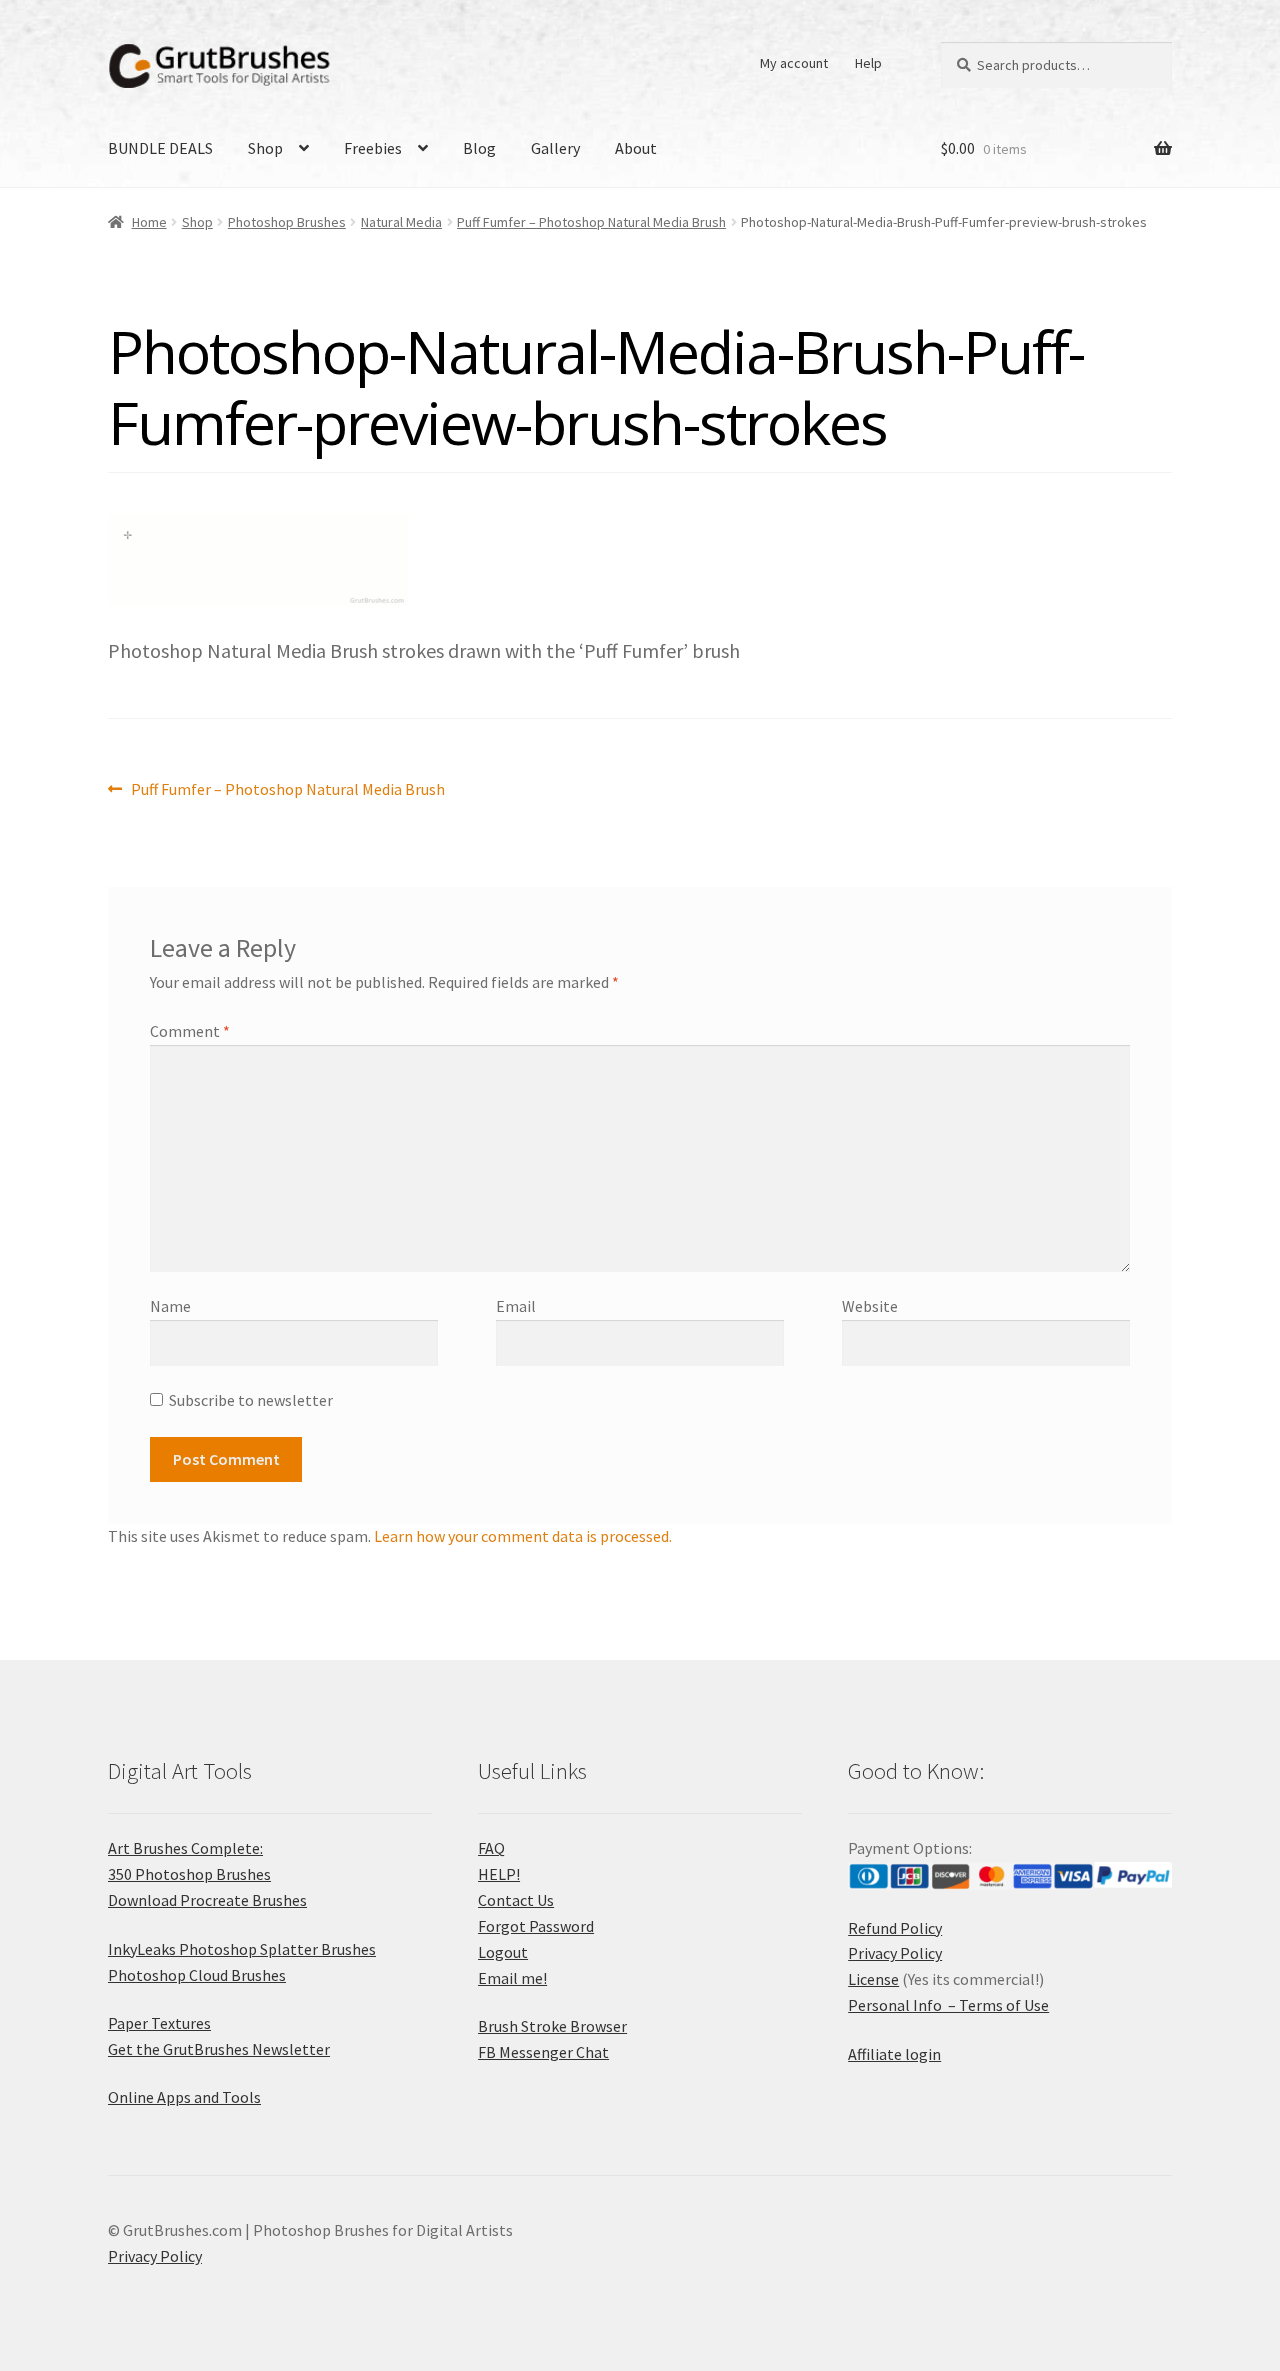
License (873, 1979)
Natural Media (401, 222)
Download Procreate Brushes (207, 1900)
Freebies (373, 148)
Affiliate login (894, 2054)
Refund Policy (895, 1928)
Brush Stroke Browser (552, 2026)
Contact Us (516, 1900)
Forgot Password (536, 1926)
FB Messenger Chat (543, 2052)
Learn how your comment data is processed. (523, 1536)
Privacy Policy (895, 1953)
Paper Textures (159, 2023)
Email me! (512, 1978)
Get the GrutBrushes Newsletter (219, 2049)
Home (149, 222)
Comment (190, 1031)
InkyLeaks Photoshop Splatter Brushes (242, 1949)
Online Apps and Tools (184, 2097)
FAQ (491, 1848)
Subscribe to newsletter (251, 1400)
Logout (503, 1952)
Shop (265, 148)
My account (794, 63)
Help (868, 63)
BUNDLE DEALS (160, 148)
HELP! (499, 1874)
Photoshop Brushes (287, 222)
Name (170, 1306)
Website (870, 1306)
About (636, 148)
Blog (479, 148)
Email (516, 1306)
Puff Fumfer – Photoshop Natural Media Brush (591, 222)
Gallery (555, 148)
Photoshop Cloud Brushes (197, 1975)
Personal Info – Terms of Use (948, 2005)
